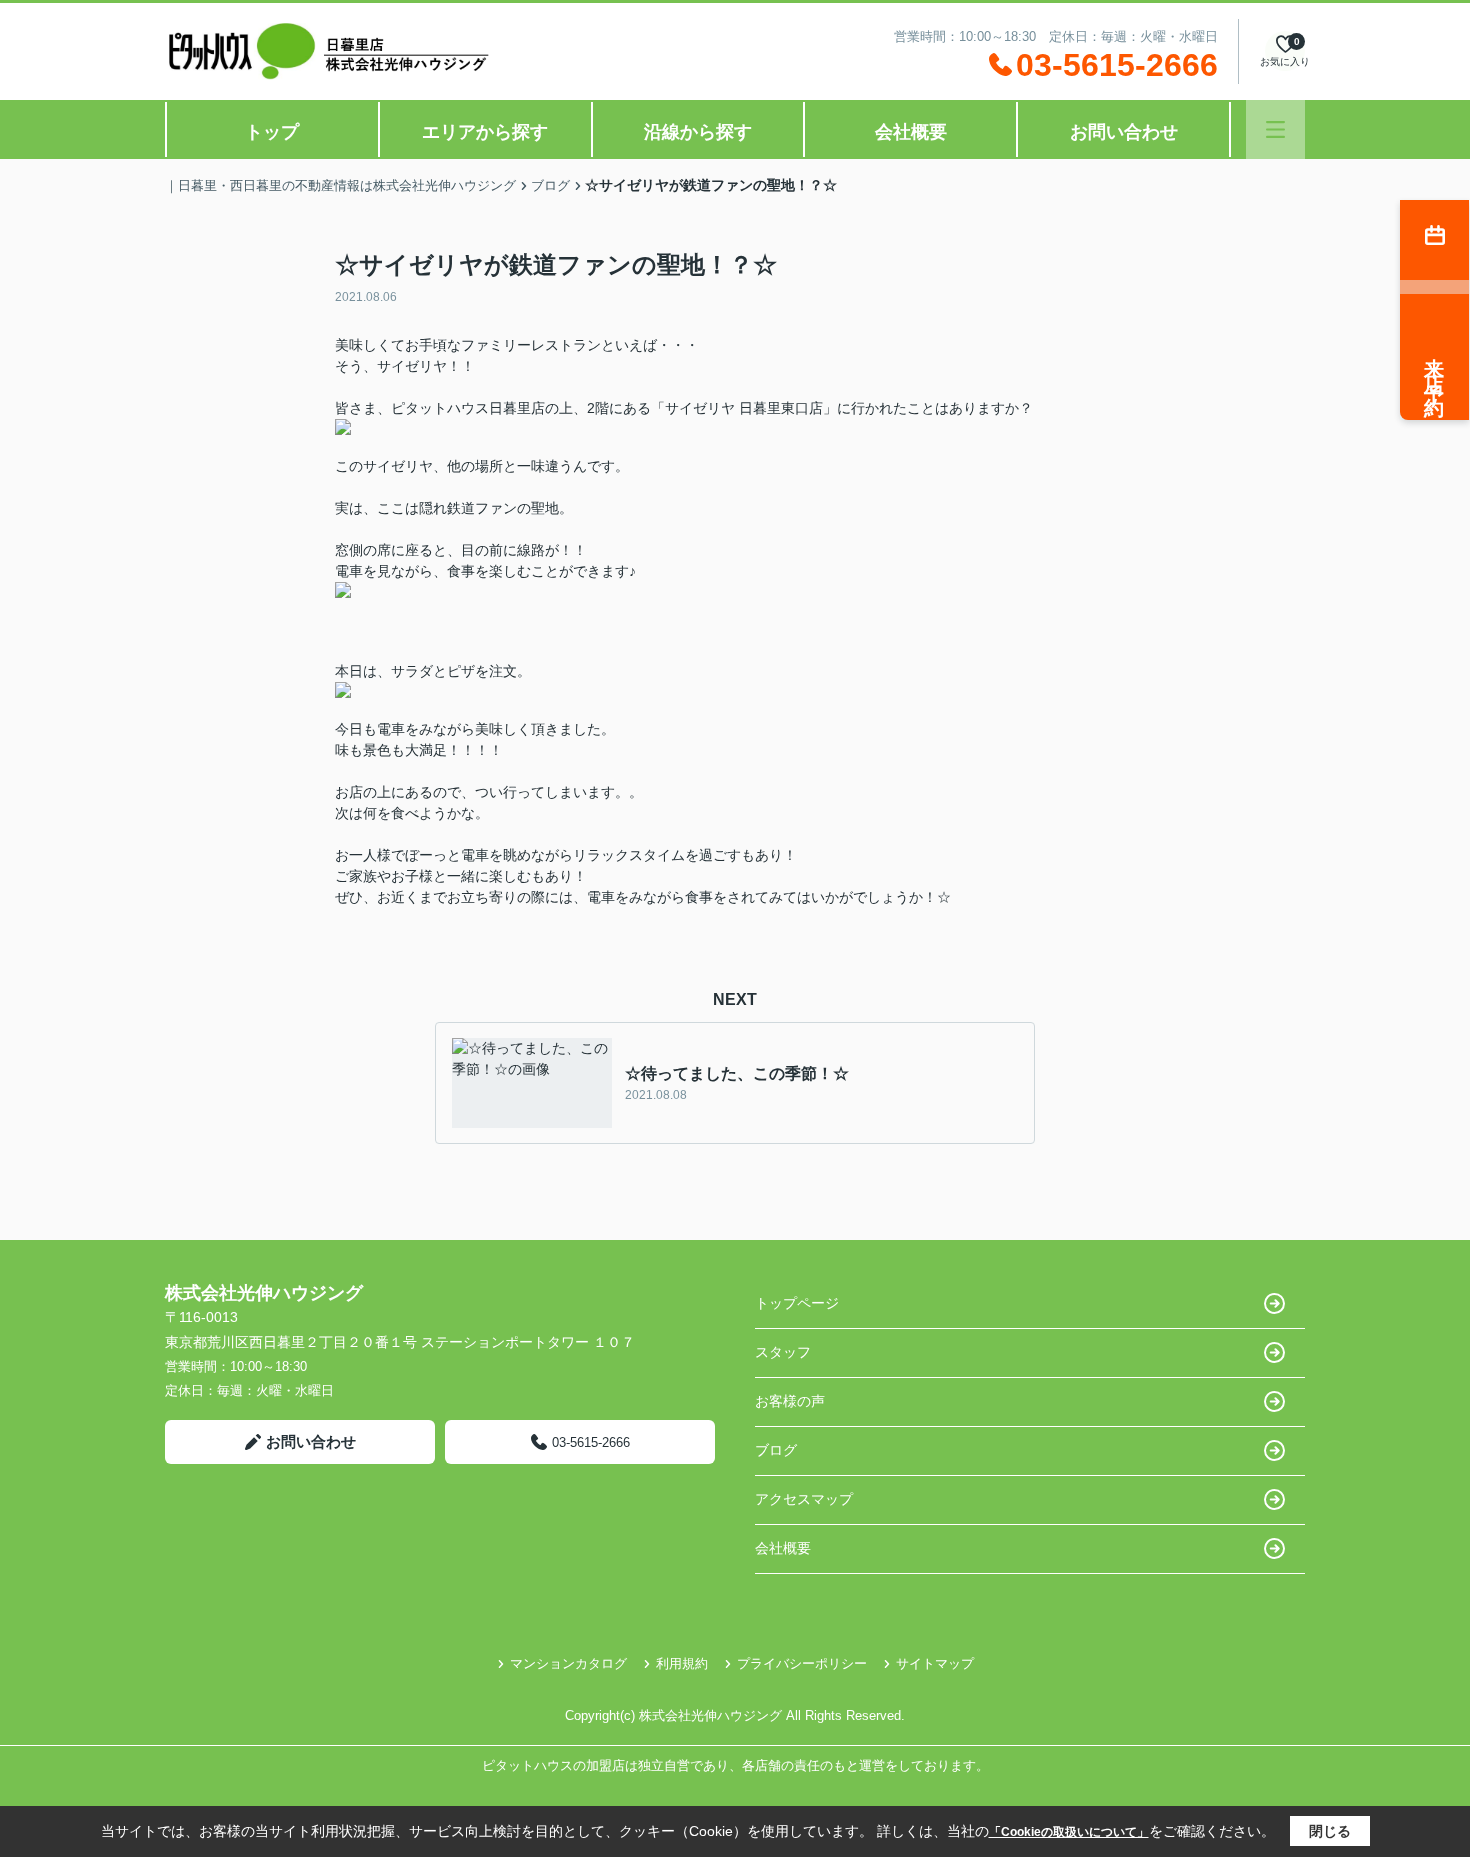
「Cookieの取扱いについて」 (1069, 1832)
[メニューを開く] (1275, 129)
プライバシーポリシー (802, 1663)
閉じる (1330, 1831)
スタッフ (783, 1352)
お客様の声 (790, 1401)
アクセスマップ (804, 1499)
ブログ (776, 1450)
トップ (272, 132)
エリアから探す (485, 132)
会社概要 (911, 132)
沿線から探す (698, 132)
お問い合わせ (1124, 132)
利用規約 (682, 1663)
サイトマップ (935, 1663)
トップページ (797, 1303)
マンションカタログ (568, 1663)
